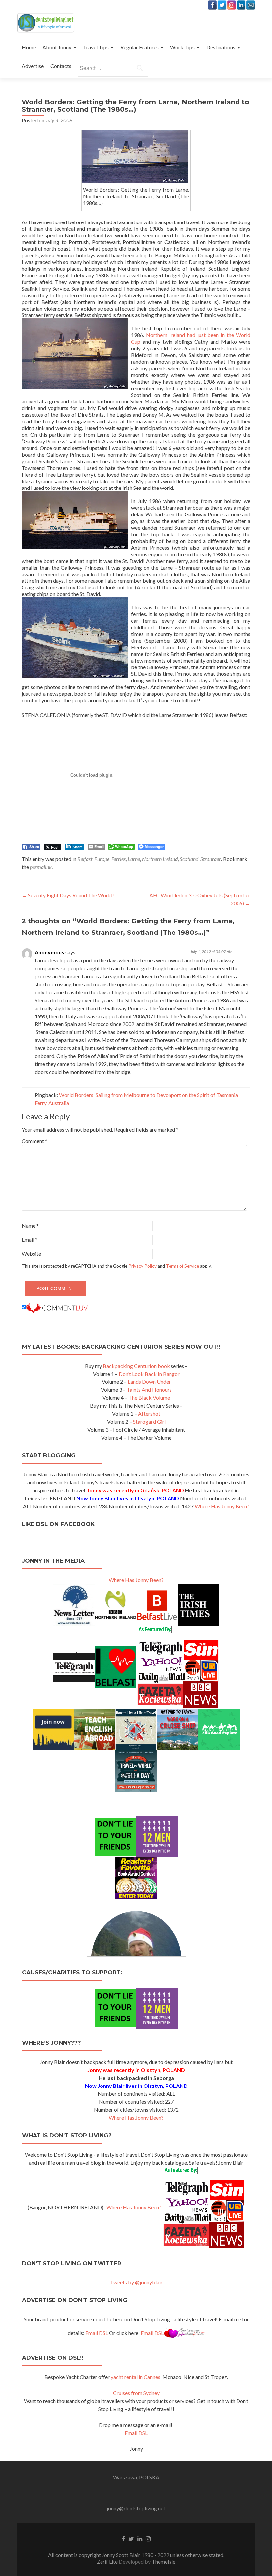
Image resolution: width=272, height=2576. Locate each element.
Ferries (119, 859)
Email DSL (97, 2333)
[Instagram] (232, 5)
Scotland (189, 859)
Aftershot (149, 1414)
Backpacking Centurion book (136, 1366)
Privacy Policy (142, 1266)
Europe (102, 859)
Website (31, 1253)
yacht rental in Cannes (136, 2377)
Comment (34, 1141)
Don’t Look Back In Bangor (149, 1374)
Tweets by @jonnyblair (136, 2282)
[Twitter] (222, 5)
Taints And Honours (149, 1390)
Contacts (61, 66)
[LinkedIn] (241, 5)
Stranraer (211, 859)
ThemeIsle (164, 2562)
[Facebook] (212, 5)
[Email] (251, 5)
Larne (134, 859)
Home (29, 47)
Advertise (33, 66)
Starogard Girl (149, 1421)
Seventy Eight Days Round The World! (68, 895)
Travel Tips (96, 47)
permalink (41, 867)
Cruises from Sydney (136, 2393)
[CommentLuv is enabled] (57, 1307)
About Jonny (57, 47)
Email (30, 1240)
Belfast (85, 859)
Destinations (221, 47)
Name (30, 1226)
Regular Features (139, 47)
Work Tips (182, 47)
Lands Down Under (149, 1382)
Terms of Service (182, 1266)
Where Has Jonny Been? (222, 1506)
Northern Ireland (160, 859)
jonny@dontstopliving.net (136, 2508)
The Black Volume (149, 1398)
